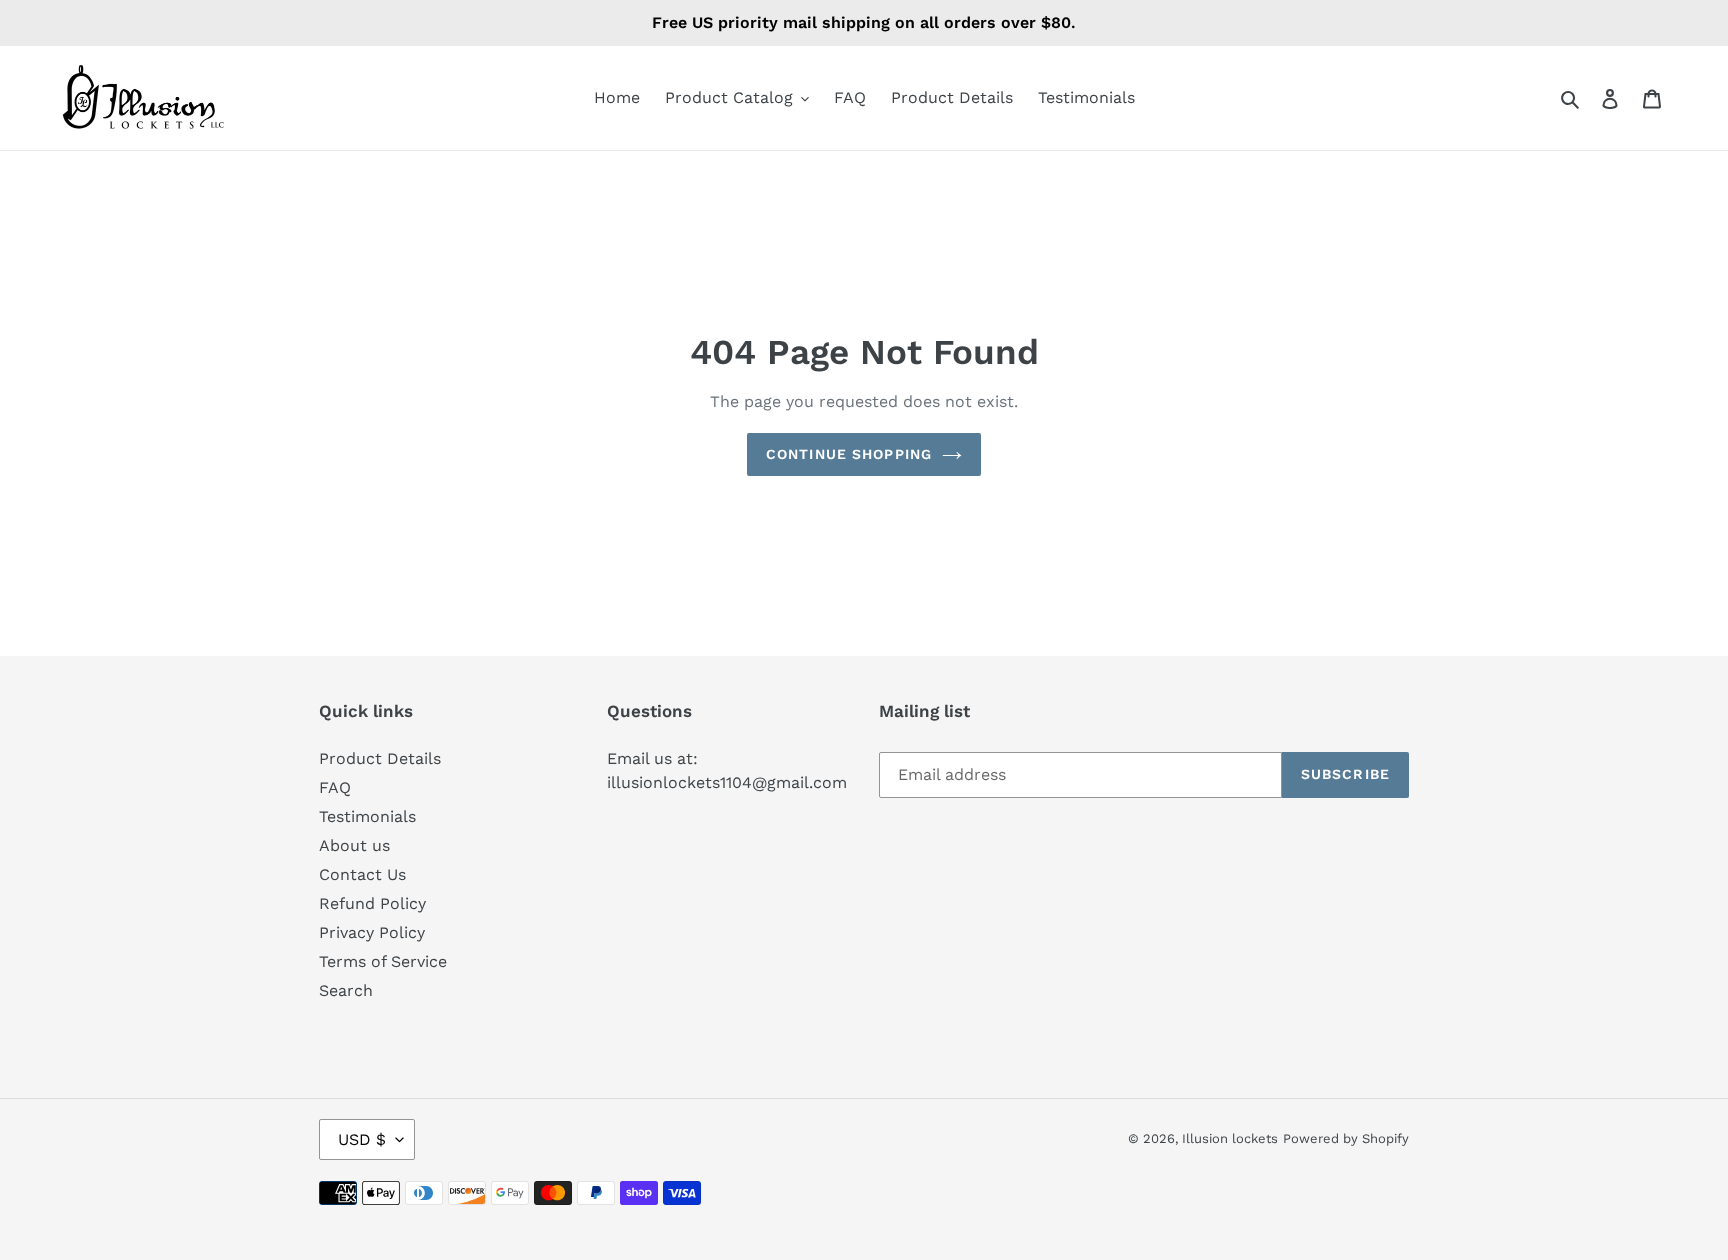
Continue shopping (849, 454)
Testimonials (367, 816)
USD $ (362, 1139)
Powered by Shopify (1346, 1138)
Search (346, 990)
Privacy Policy (372, 932)
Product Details (380, 758)
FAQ (335, 787)
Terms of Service (383, 961)
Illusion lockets (1230, 1138)
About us (354, 845)
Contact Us (362, 874)
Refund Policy (372, 903)
